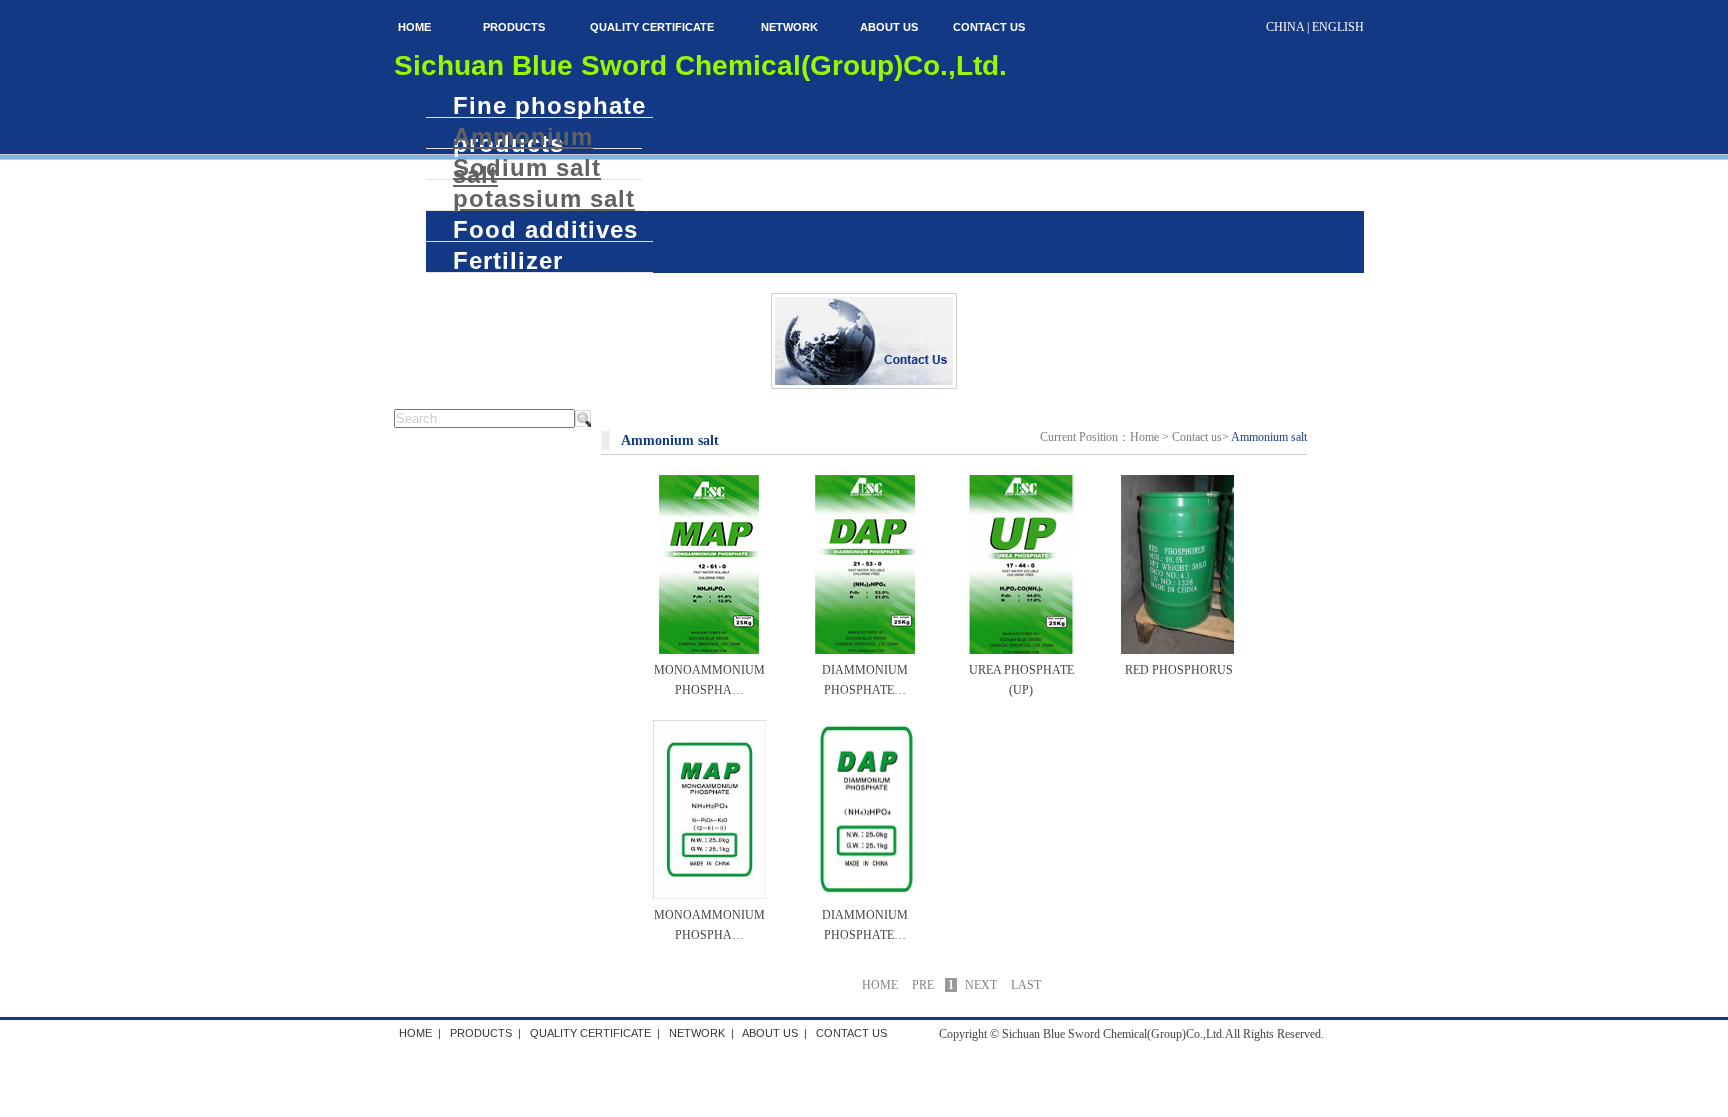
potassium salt (544, 198)
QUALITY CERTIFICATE (652, 27)
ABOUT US (889, 27)
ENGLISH (1338, 27)
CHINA (1285, 27)
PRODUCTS (514, 27)
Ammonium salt (523, 136)
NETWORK (789, 27)
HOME (414, 27)
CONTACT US (989, 27)
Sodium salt (527, 167)
